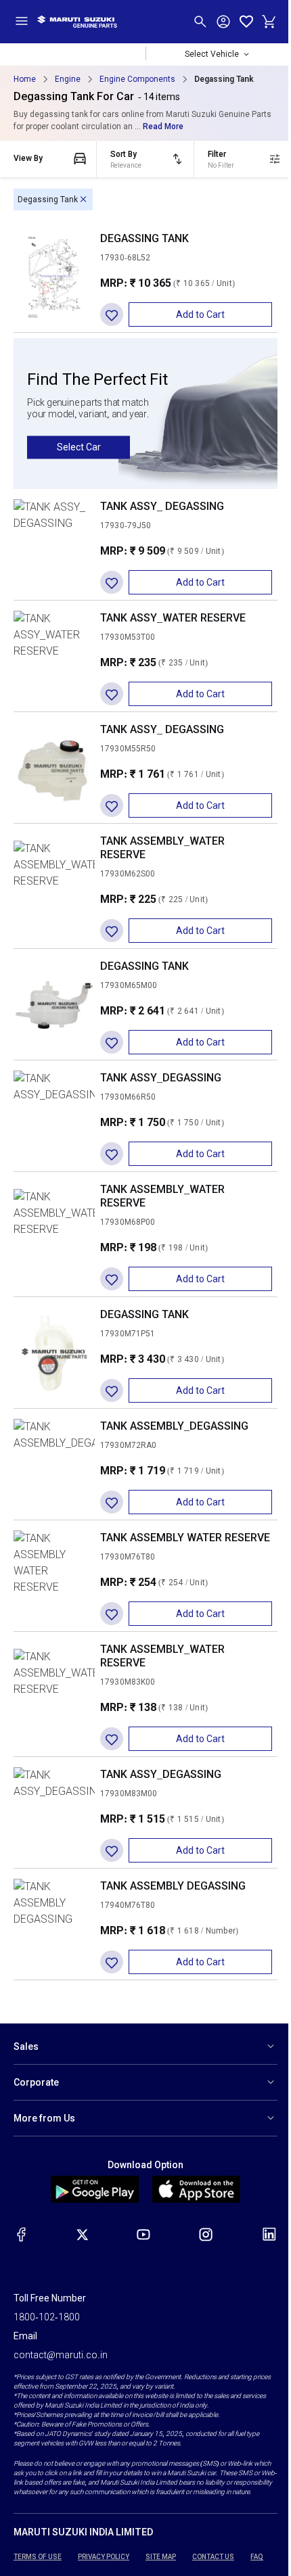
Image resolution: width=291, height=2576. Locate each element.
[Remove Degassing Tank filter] (83, 200)
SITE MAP (161, 2557)
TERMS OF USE (38, 2557)
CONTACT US (213, 2557)
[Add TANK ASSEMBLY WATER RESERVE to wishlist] (112, 1614)
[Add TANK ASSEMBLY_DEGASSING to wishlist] (112, 1502)
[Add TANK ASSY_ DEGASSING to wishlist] (112, 582)
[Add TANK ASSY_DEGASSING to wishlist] (112, 1154)
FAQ (257, 2557)
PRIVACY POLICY (104, 2557)
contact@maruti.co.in (61, 2355)
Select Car (79, 447)
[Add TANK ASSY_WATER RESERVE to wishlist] (112, 694)
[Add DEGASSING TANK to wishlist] (112, 314)
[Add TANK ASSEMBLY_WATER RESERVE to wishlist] (112, 931)
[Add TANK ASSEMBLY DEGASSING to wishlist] (112, 1962)
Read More (163, 126)
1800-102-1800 (47, 2317)
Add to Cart (200, 314)
